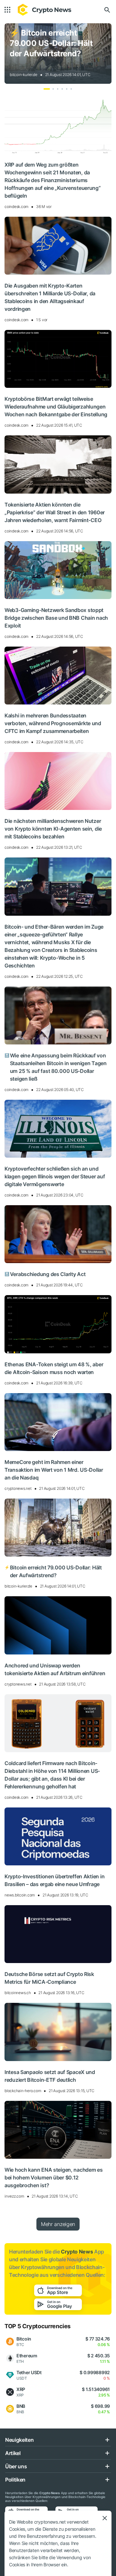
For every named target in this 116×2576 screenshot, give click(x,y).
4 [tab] (62, 89)
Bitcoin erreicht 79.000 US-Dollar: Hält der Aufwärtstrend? (51, 43)
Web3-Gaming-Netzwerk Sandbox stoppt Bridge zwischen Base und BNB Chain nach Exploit (56, 618)
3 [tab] (58, 89)
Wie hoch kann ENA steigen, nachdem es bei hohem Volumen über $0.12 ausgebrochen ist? (54, 2178)
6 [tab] (71, 89)
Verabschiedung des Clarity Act (45, 1274)
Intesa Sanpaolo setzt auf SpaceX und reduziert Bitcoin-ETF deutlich (50, 2076)
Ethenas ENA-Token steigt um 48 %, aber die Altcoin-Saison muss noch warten (54, 1368)
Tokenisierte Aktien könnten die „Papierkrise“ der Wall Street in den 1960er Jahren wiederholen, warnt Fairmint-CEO (55, 512)
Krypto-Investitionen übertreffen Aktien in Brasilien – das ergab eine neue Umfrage (54, 1880)
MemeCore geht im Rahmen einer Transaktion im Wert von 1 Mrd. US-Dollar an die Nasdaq (54, 1470)
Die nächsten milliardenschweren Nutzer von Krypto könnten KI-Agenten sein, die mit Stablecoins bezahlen (53, 829)
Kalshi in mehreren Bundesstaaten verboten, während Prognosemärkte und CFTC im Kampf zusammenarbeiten (53, 723)
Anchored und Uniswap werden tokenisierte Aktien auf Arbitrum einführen (55, 1669)
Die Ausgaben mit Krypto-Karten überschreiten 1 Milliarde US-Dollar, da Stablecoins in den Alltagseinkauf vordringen (50, 297)
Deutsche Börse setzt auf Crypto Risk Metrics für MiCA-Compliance (49, 1978)
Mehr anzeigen (58, 2224)
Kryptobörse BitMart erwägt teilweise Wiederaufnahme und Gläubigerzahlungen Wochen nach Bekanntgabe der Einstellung (56, 407)
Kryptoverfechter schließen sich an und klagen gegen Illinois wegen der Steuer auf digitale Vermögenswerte (55, 1176)
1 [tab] (47, 89)
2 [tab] (53, 89)
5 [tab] (67, 89)
